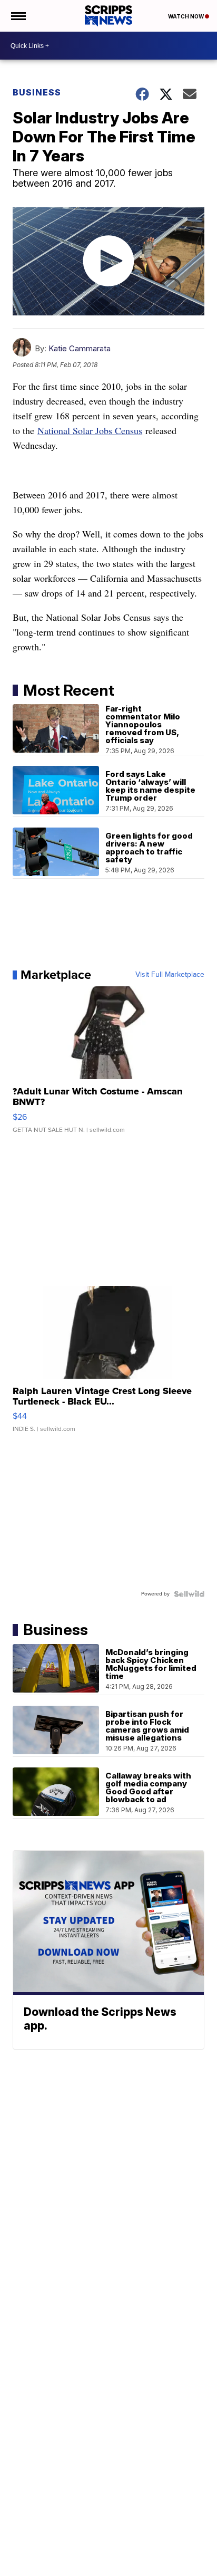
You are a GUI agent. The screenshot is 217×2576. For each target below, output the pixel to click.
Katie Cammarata (80, 348)
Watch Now (186, 16)
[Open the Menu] (18, 16)
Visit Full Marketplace (170, 975)
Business (37, 92)
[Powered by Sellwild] (189, 1594)
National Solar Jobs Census (90, 430)
